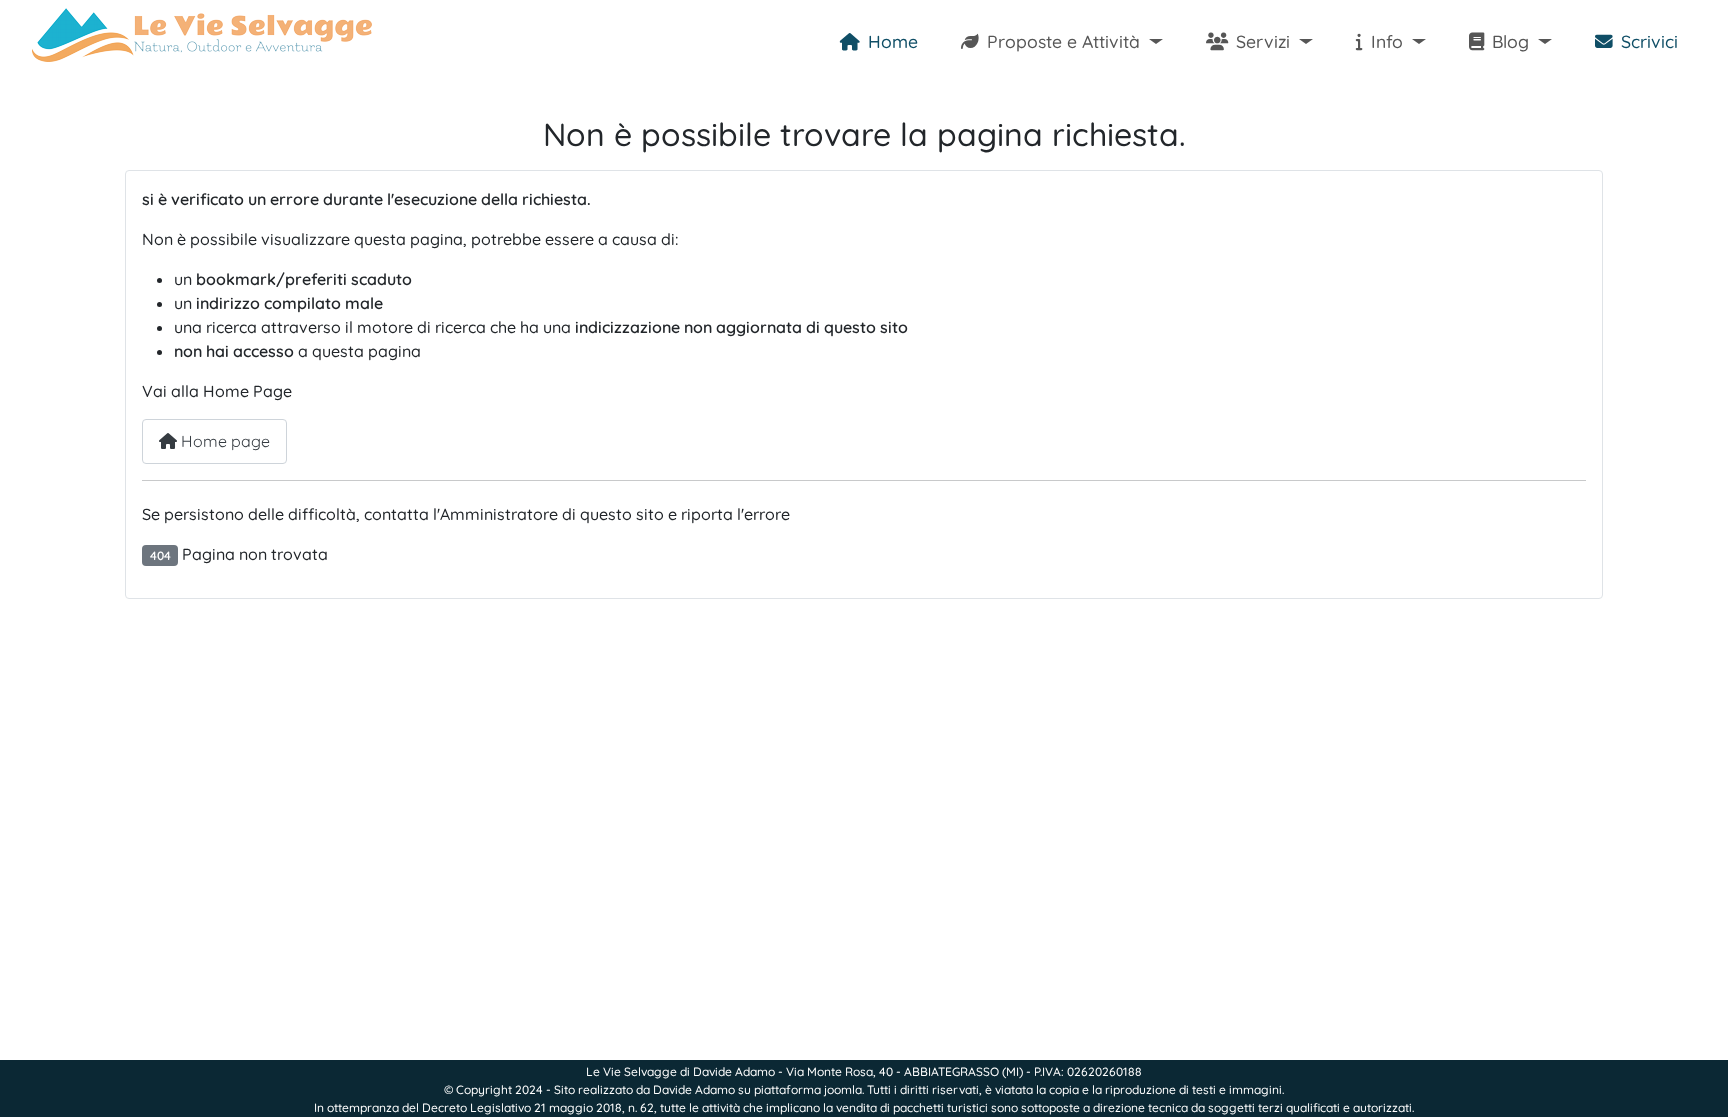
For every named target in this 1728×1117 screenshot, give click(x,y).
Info (1387, 41)
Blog (1510, 41)
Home (893, 41)
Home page (223, 441)
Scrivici (1649, 41)
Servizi (1263, 41)
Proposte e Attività (1063, 41)
